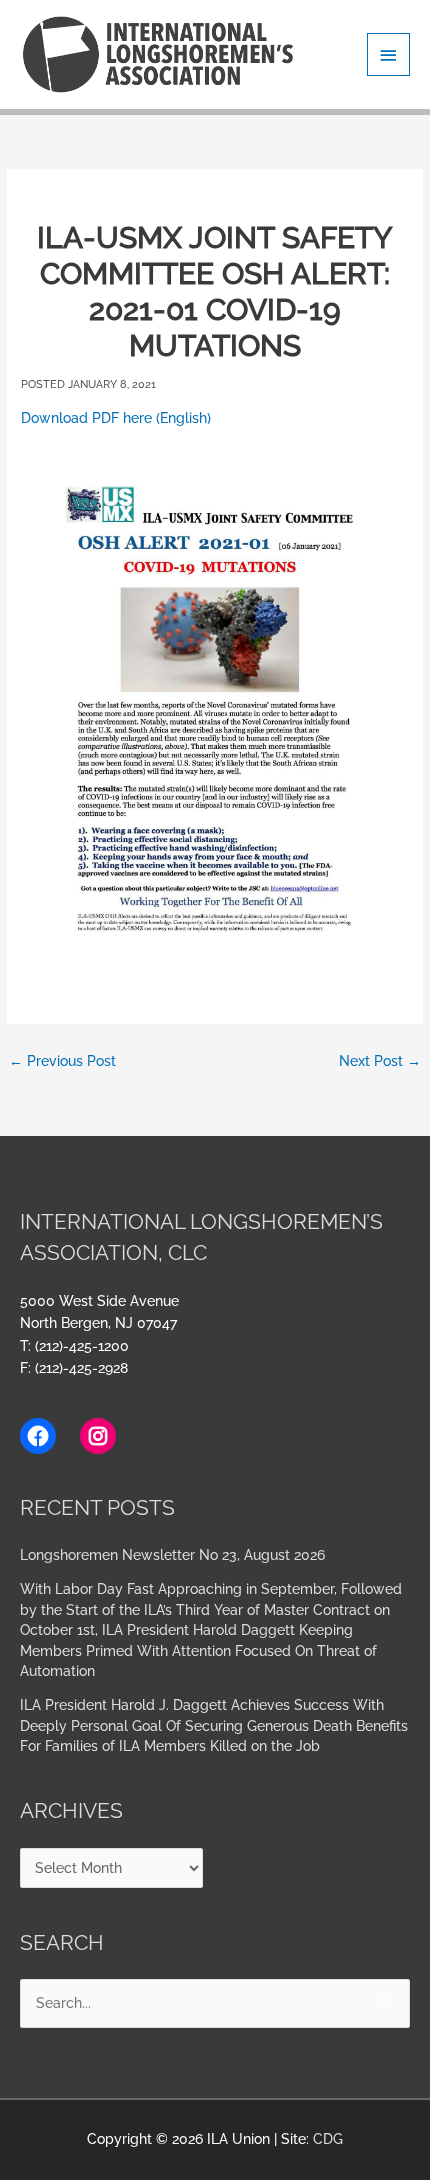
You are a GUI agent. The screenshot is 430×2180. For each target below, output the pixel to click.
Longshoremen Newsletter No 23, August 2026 (172, 1555)
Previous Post (62, 1061)
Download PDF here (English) (116, 418)
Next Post (380, 1061)
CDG (328, 2139)
